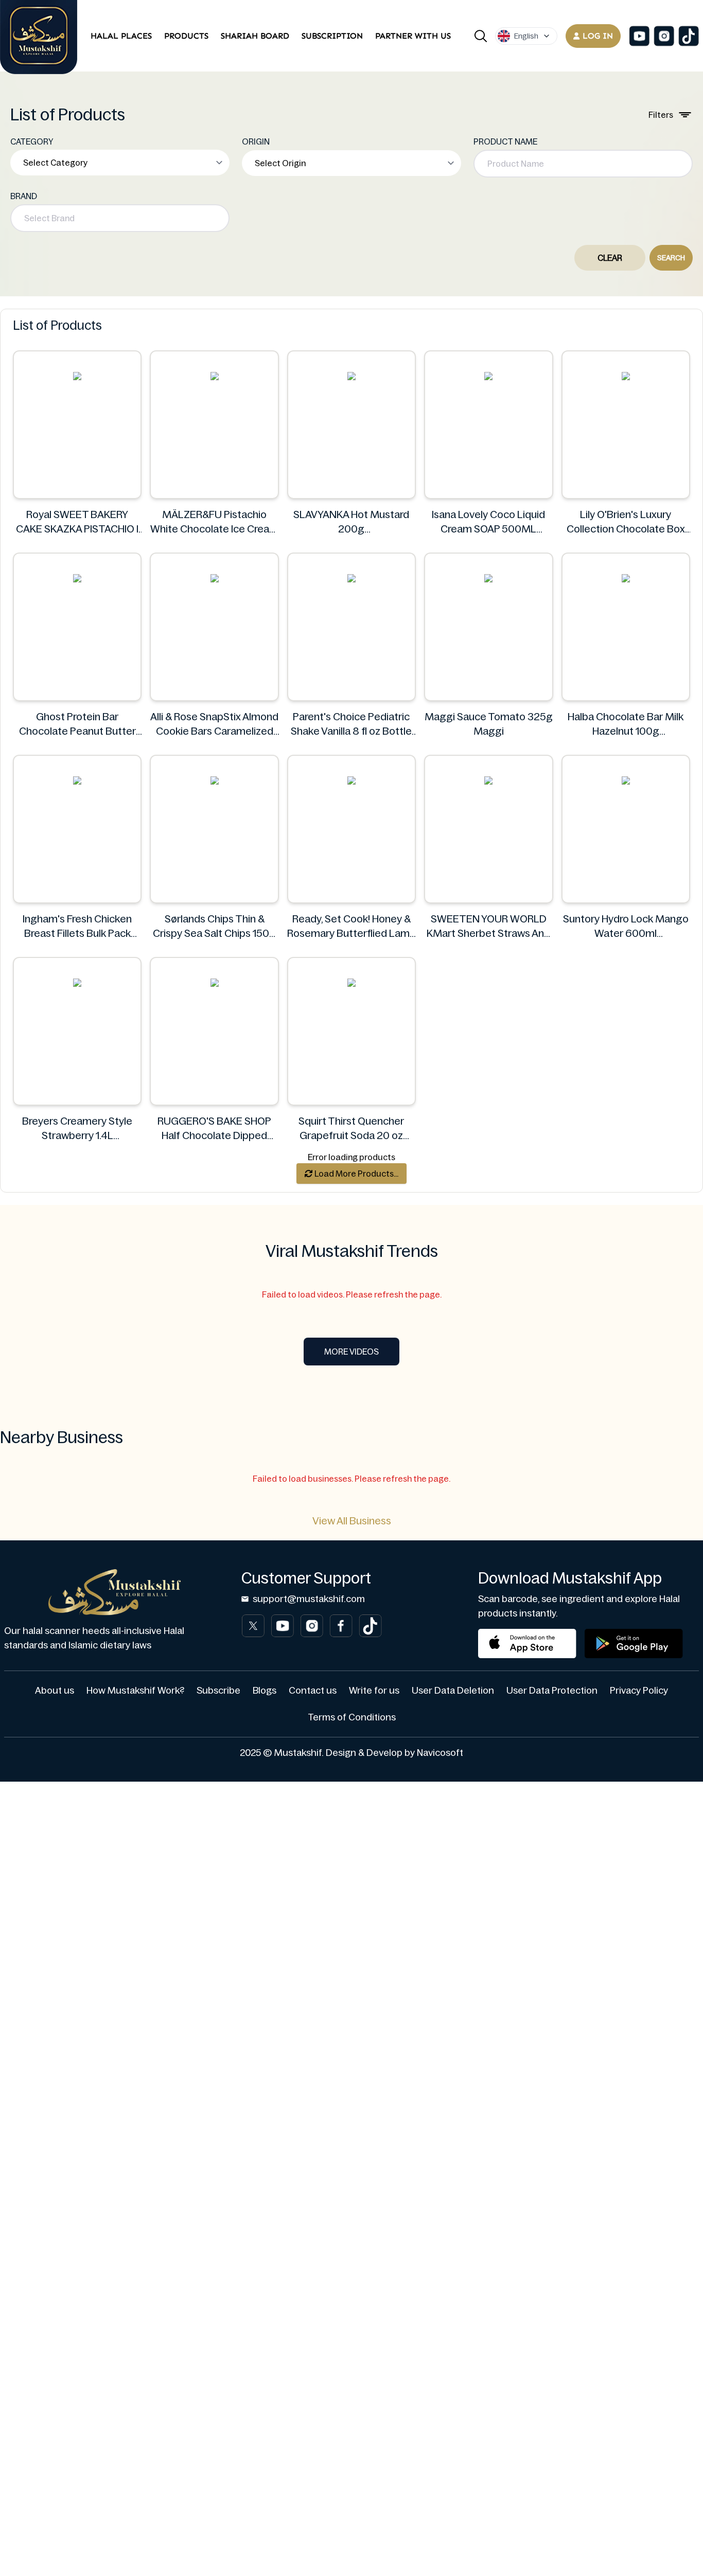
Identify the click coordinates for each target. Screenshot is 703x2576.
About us (55, 1691)
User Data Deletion (453, 1691)
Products (186, 36)
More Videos (351, 1352)
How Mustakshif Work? (135, 1691)
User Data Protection (552, 1691)
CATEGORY (32, 141)
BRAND (24, 196)
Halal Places (121, 36)
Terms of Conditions (352, 1717)
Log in (598, 36)
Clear (610, 258)
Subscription (332, 36)
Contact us (313, 1691)
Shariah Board (255, 36)
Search (671, 258)
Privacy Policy (639, 1691)
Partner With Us (413, 36)
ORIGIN (256, 141)
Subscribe (218, 1691)
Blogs (265, 1691)
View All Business (352, 1521)
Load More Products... (356, 1174)
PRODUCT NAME (505, 141)
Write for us (374, 1691)
